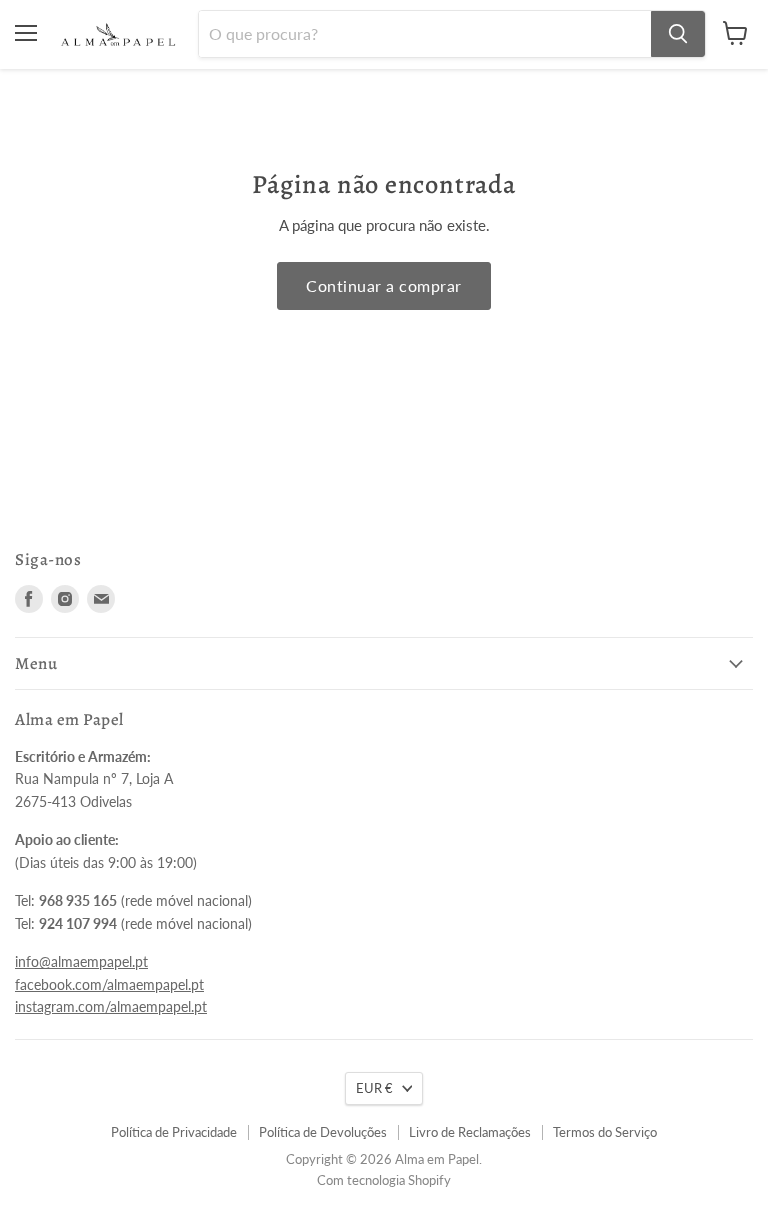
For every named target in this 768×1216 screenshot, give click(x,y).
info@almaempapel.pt (81, 961)
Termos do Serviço (605, 1132)
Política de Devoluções (323, 1132)
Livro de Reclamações (470, 1132)
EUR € (374, 1088)
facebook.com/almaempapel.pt (109, 984)
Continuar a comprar (383, 285)
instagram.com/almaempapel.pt (111, 1006)
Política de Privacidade (174, 1132)
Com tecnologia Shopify (384, 1180)
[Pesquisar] (678, 34)
